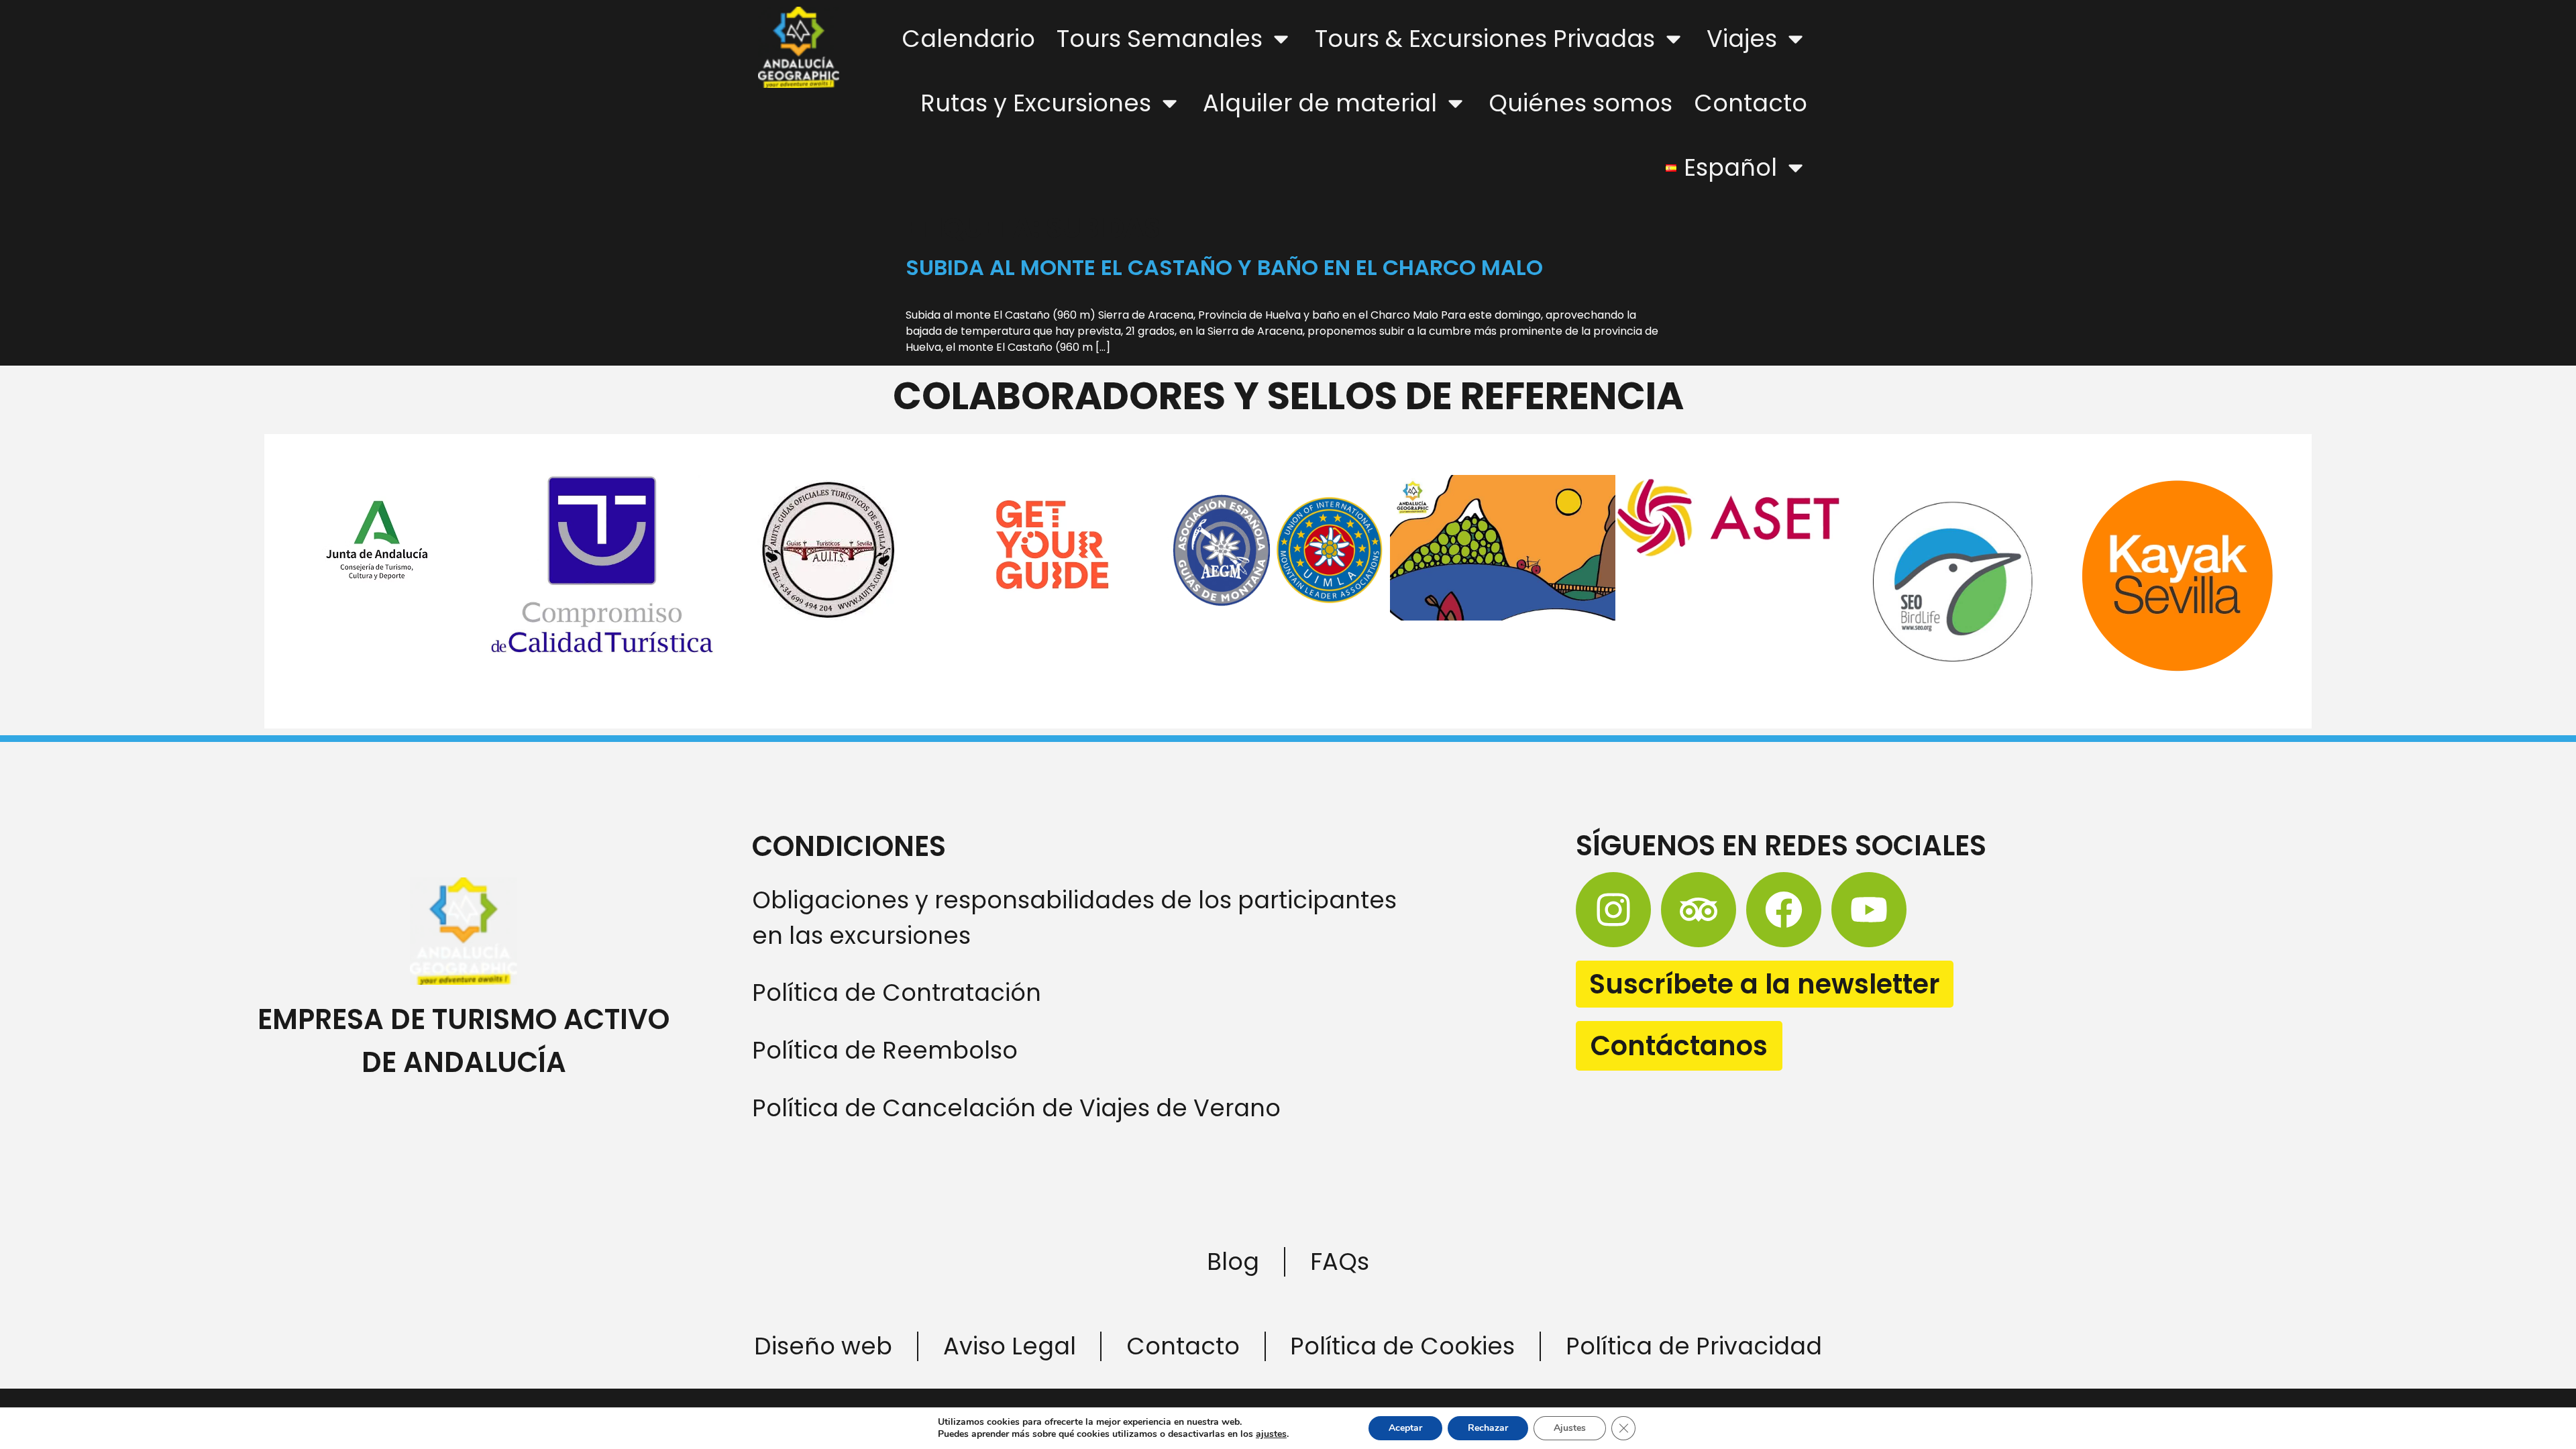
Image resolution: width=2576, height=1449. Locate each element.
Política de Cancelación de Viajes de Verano (1016, 1108)
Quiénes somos (1580, 103)
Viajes (1742, 39)
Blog (1233, 1262)
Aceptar (1405, 1428)
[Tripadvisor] (1699, 910)
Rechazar (1488, 1428)
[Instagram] (1613, 910)
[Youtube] (1869, 910)
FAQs (1340, 1262)
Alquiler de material (1320, 103)
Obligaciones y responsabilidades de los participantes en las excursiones (1074, 918)
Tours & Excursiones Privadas (1485, 39)
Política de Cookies (1402, 1346)
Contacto (1751, 103)
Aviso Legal (1010, 1346)
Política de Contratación (897, 992)
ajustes (1271, 1434)
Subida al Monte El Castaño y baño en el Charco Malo (1224, 267)
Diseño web (823, 1346)
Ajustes (1570, 1428)
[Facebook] (1784, 910)
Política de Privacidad (1694, 1346)
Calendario (968, 39)
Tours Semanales (1160, 39)
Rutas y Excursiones (1036, 103)
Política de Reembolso (885, 1050)
